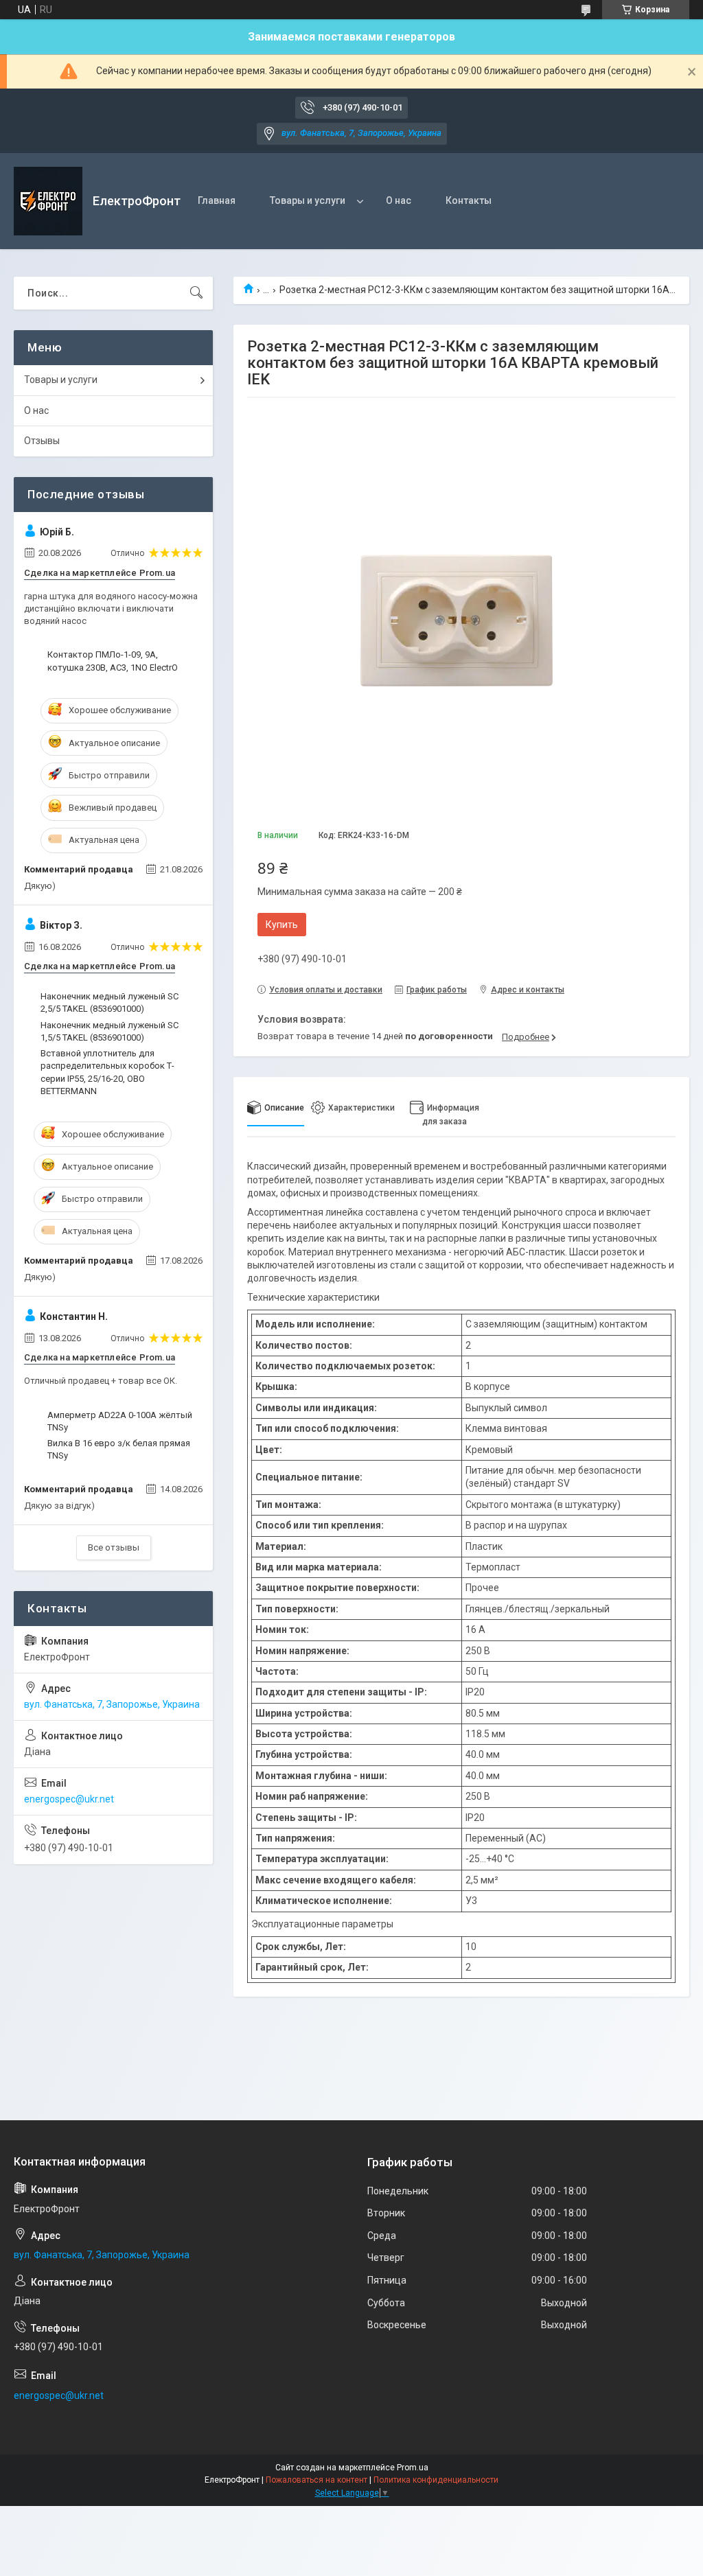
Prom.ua (413, 2468)
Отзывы (42, 441)
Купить (282, 925)
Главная (217, 200)
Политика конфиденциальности (436, 2480)
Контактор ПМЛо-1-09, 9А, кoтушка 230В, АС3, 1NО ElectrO (113, 661)
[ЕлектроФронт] (48, 201)
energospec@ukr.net (69, 1799)
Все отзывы (114, 1547)
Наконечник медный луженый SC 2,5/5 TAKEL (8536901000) (110, 1002)
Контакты (469, 200)
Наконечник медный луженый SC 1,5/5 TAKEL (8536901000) (110, 1031)
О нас (399, 200)
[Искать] (196, 293)
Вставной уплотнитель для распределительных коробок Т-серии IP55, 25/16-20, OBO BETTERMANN (107, 1072)
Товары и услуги (308, 200)
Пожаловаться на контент (316, 2480)
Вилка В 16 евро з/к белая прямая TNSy (119, 1449)
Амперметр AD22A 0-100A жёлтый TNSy (120, 1421)
